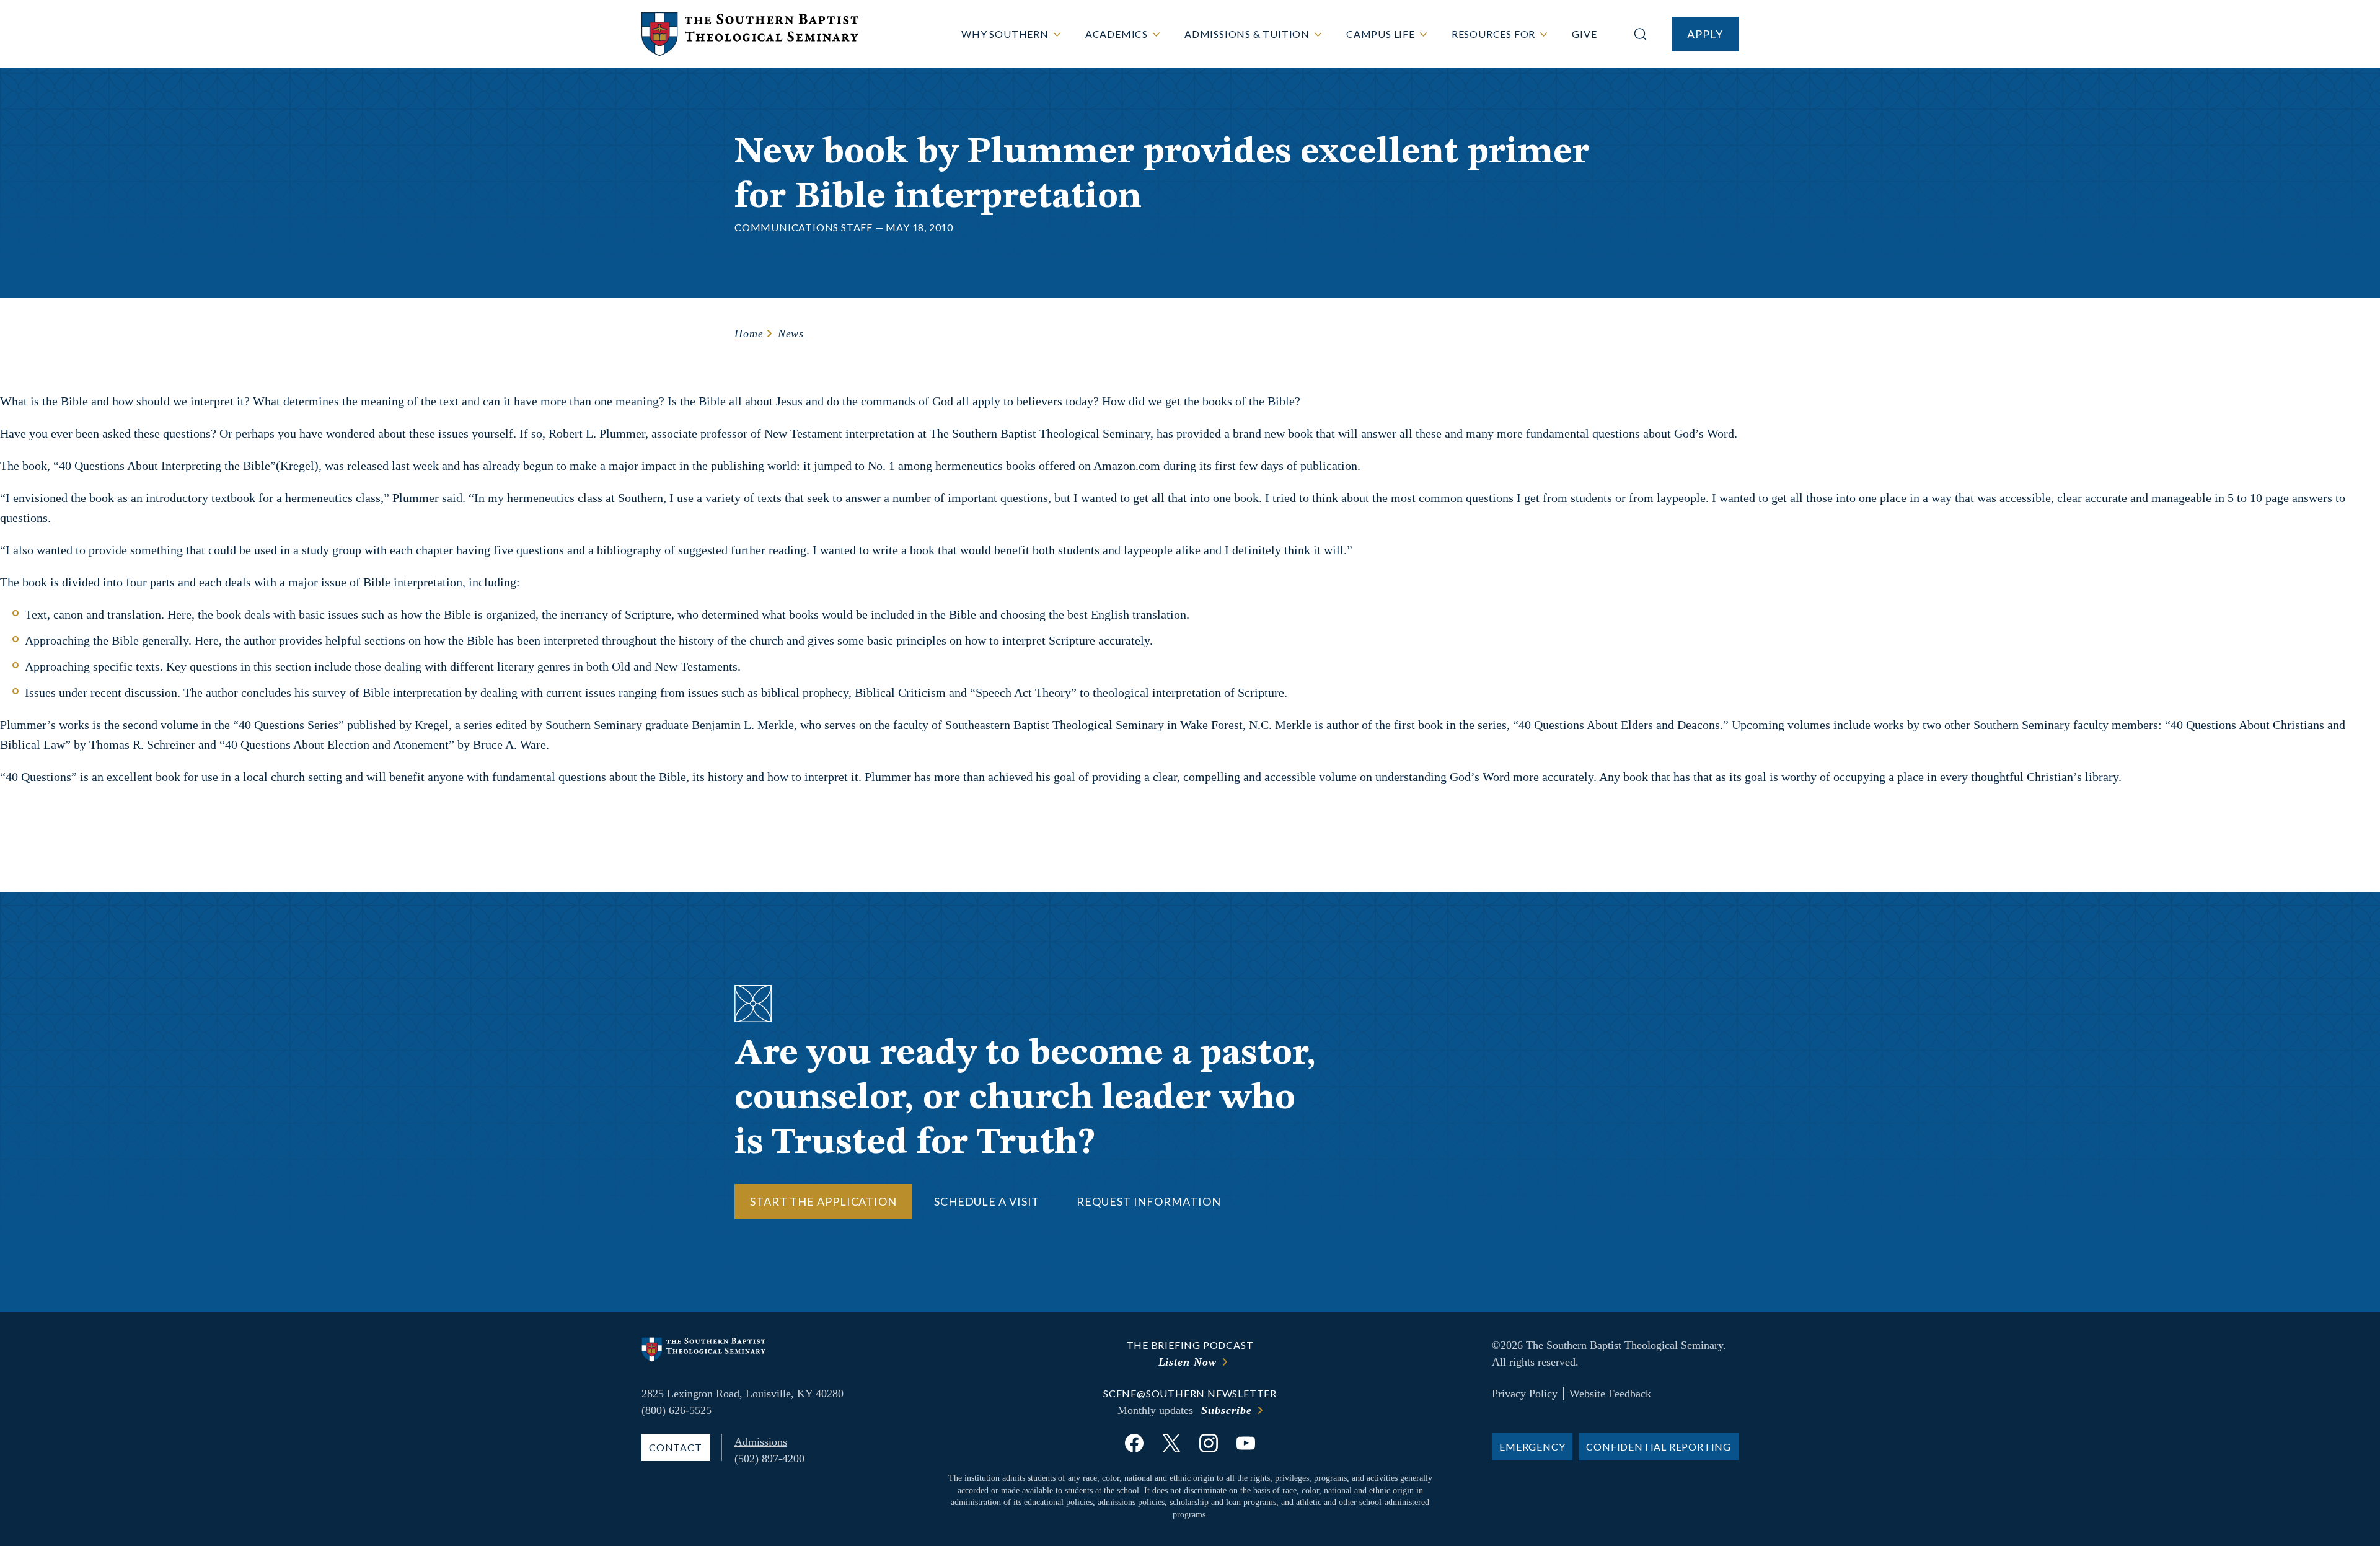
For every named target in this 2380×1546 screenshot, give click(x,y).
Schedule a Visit (987, 1201)
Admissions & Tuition (1247, 34)
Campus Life (1381, 34)
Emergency (1532, 1447)
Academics (1117, 34)
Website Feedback (1610, 1394)
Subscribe (1226, 1410)
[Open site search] (1640, 34)
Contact (676, 1447)
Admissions (761, 1442)
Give (1584, 34)
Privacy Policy (1525, 1394)
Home (749, 333)
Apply (1705, 34)
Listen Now (1188, 1362)
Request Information (1148, 1201)
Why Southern (1005, 34)
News (791, 333)
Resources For (1493, 34)
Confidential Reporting (1659, 1447)
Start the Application (823, 1201)
